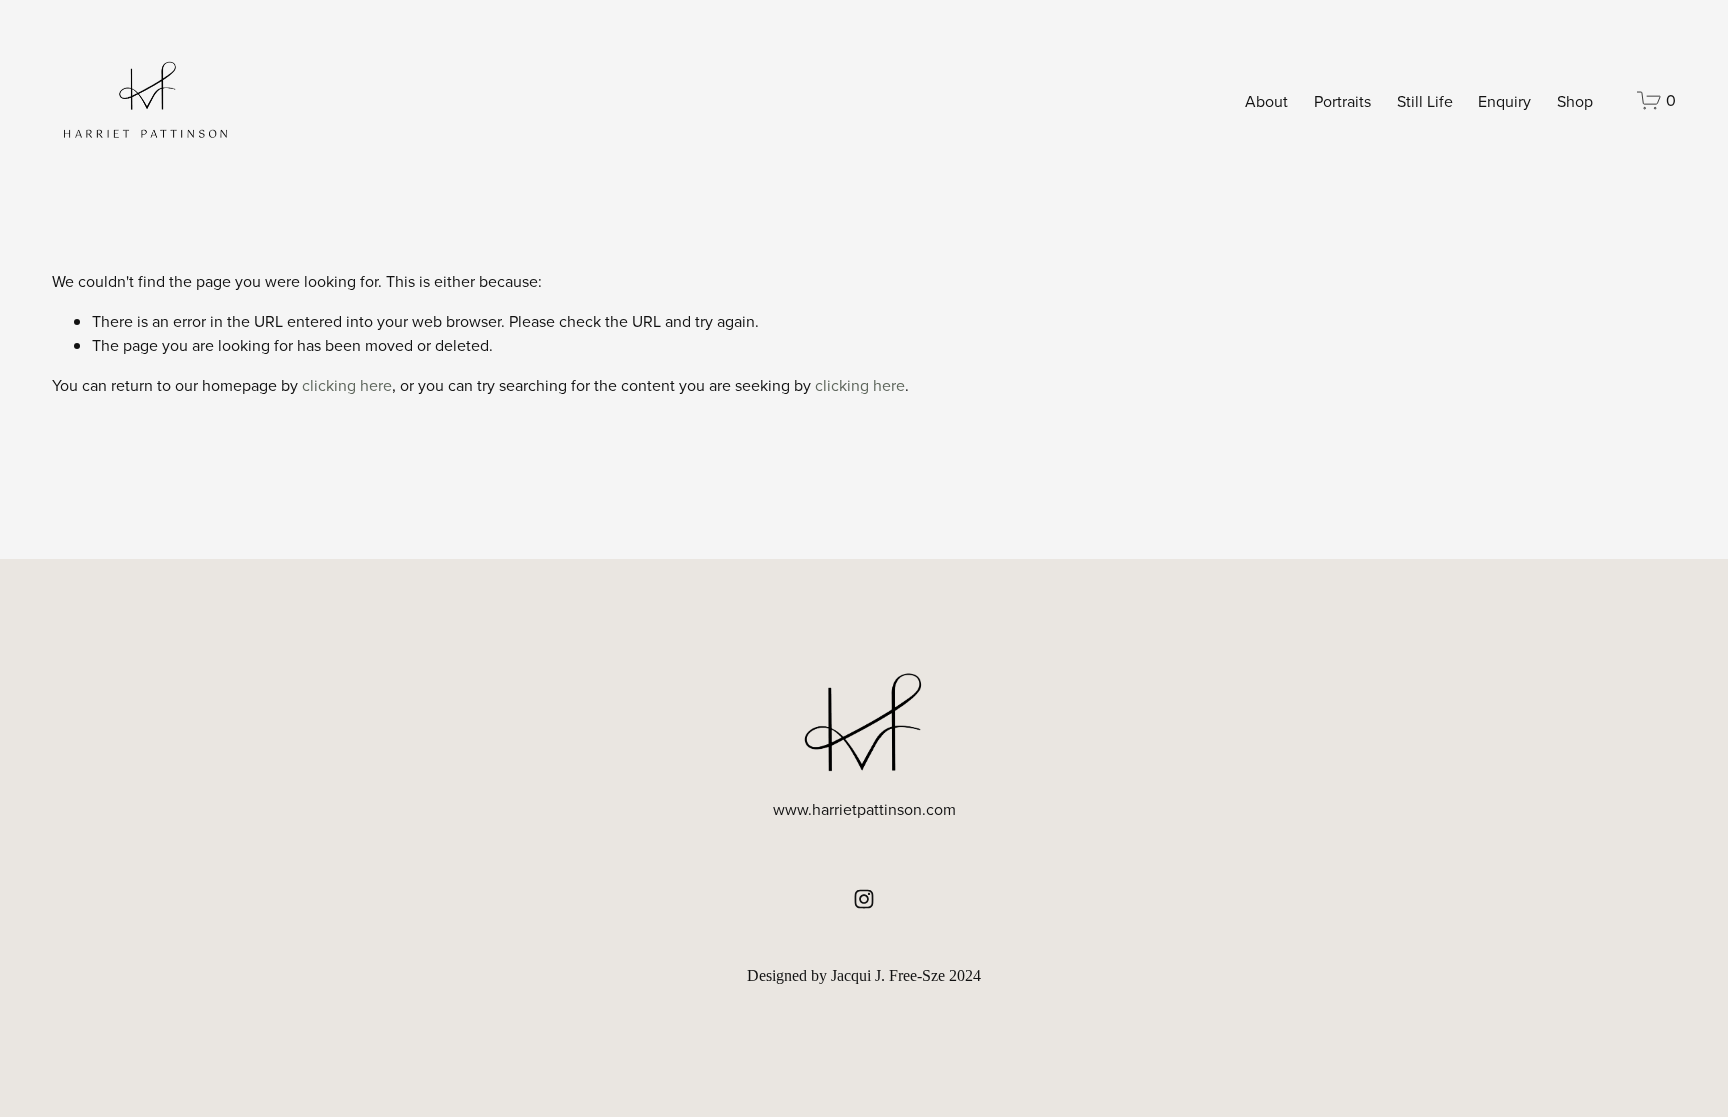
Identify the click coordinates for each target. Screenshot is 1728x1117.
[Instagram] (864, 899)
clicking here (347, 385)
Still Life (1425, 101)
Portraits (1342, 101)
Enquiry (1504, 101)
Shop (1575, 101)
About (1266, 101)
